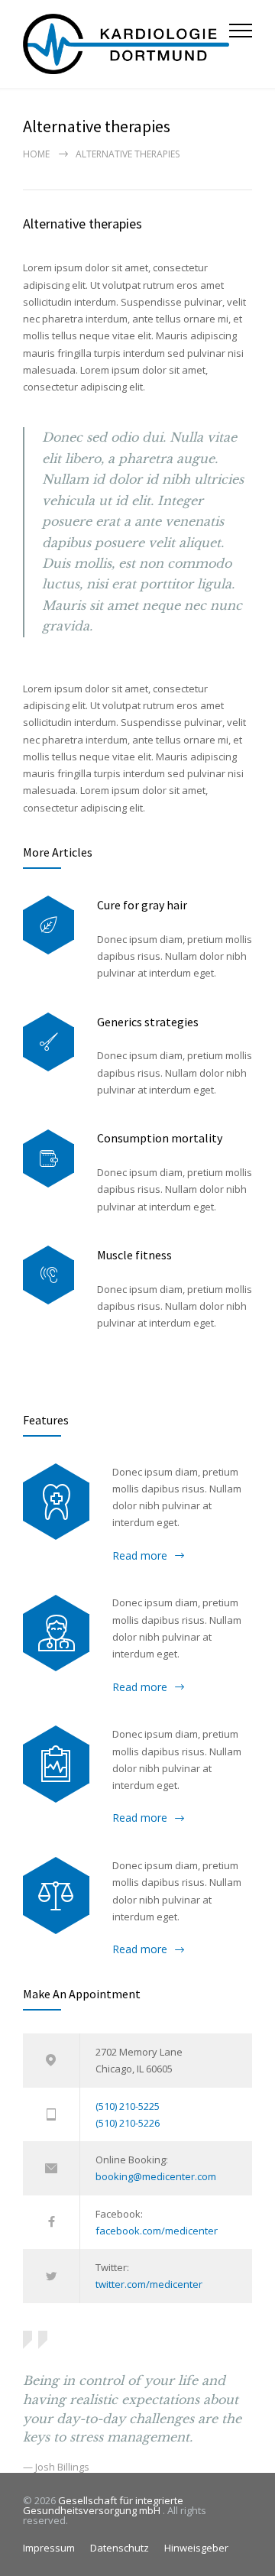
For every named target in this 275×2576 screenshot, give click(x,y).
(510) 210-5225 (128, 2106)
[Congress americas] (56, 1764)
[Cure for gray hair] (49, 925)
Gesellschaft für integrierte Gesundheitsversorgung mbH (103, 2505)
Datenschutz (120, 2548)
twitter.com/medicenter (149, 2284)
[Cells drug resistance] (56, 1633)
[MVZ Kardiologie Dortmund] (126, 44)
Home (36, 154)
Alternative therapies (82, 224)
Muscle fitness (134, 1255)
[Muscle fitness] (49, 1275)
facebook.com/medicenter (157, 2231)
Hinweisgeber (196, 2548)
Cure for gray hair (142, 905)
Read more (140, 1555)
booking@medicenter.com (156, 2176)
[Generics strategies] (49, 1042)
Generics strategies (148, 1022)
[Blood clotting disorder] (56, 1502)
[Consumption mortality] (49, 1159)
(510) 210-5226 (128, 2123)
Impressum (49, 2548)
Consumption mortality (160, 1138)
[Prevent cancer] (56, 1895)
